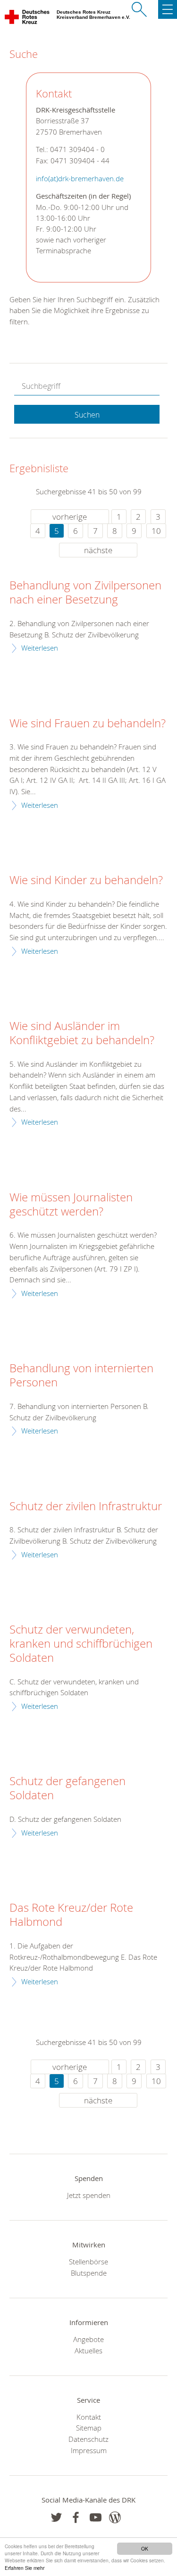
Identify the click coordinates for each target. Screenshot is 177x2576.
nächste (98, 550)
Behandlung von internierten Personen (81, 1376)
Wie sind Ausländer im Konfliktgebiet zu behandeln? (82, 1033)
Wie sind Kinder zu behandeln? (86, 880)
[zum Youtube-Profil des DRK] (96, 2517)
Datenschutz (88, 2439)
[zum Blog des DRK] (115, 2517)
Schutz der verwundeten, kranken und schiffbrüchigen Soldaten (81, 1644)
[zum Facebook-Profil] (56, 2517)
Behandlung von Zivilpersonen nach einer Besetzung (85, 593)
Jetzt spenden (89, 2195)
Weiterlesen (40, 648)
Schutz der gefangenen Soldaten (67, 1788)
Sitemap (89, 2428)
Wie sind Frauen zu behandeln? (88, 724)
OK (145, 2548)
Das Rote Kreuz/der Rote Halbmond (71, 1915)
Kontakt (89, 2417)
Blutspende (89, 2273)
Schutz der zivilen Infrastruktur (86, 1506)
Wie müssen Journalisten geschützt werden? (71, 1205)
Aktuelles (88, 2351)
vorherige (70, 517)
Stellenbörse (88, 2262)
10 (156, 531)
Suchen (87, 415)
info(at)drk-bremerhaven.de (80, 179)
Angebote (88, 2339)
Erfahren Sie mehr (25, 2568)
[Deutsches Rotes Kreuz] (28, 19)
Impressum (89, 2450)
